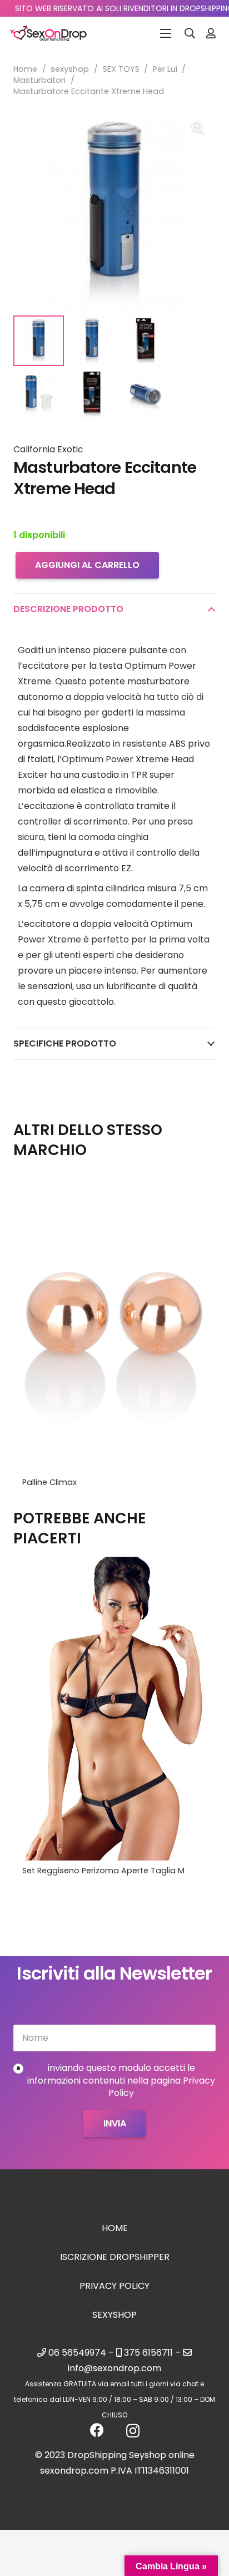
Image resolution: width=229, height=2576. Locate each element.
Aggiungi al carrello (87, 565)
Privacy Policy (114, 2286)
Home (25, 69)
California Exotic (48, 449)
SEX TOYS (121, 69)
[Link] (211, 33)
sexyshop (70, 69)
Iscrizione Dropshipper (115, 2257)
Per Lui (165, 69)
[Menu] (166, 33)
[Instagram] (133, 2431)
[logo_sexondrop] (48, 33)
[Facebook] (97, 2430)
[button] (190, 33)
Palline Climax (49, 1482)
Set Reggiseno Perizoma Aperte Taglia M (103, 1871)
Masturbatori (39, 80)
